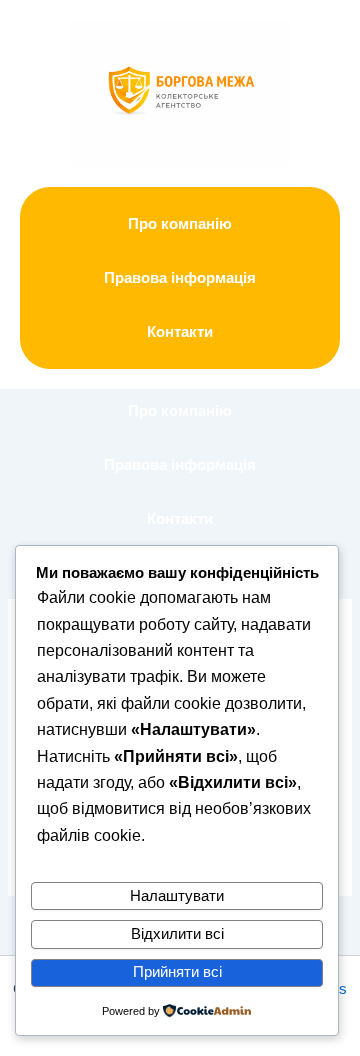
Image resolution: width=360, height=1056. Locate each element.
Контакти (180, 332)
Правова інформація (180, 278)
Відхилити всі (177, 934)
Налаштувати (177, 896)
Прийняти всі (177, 972)
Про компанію (180, 224)
